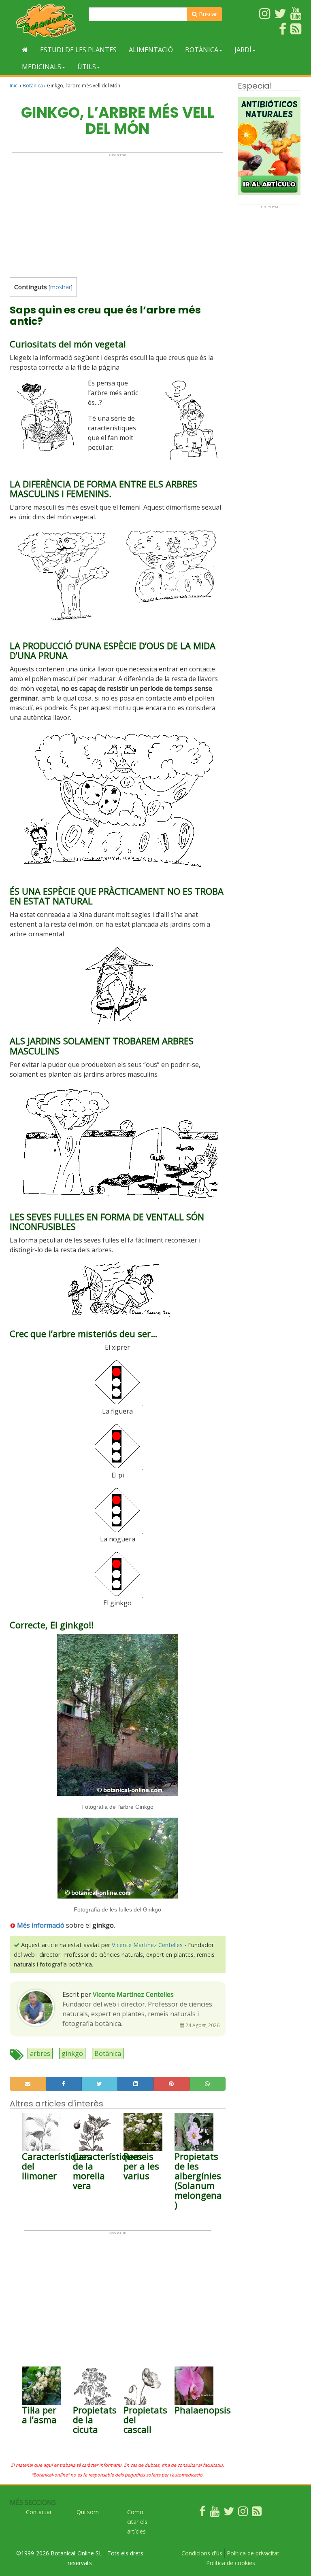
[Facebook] (202, 2513)
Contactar (39, 2512)
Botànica (202, 50)
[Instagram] (243, 2513)
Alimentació (151, 50)
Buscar (207, 14)
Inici (14, 86)
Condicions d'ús (202, 2553)
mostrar (61, 287)
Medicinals (42, 67)
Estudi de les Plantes (78, 50)
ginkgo (72, 2053)
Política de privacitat (253, 2553)
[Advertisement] (117, 214)
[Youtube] (215, 2513)
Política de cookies (231, 2563)
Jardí (243, 50)
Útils (87, 67)
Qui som (88, 2512)
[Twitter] (229, 2513)
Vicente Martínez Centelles (147, 1945)
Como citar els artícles (137, 2522)
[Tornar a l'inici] (25, 50)
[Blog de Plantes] (257, 2513)
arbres (40, 2053)
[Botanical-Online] (46, 20)
